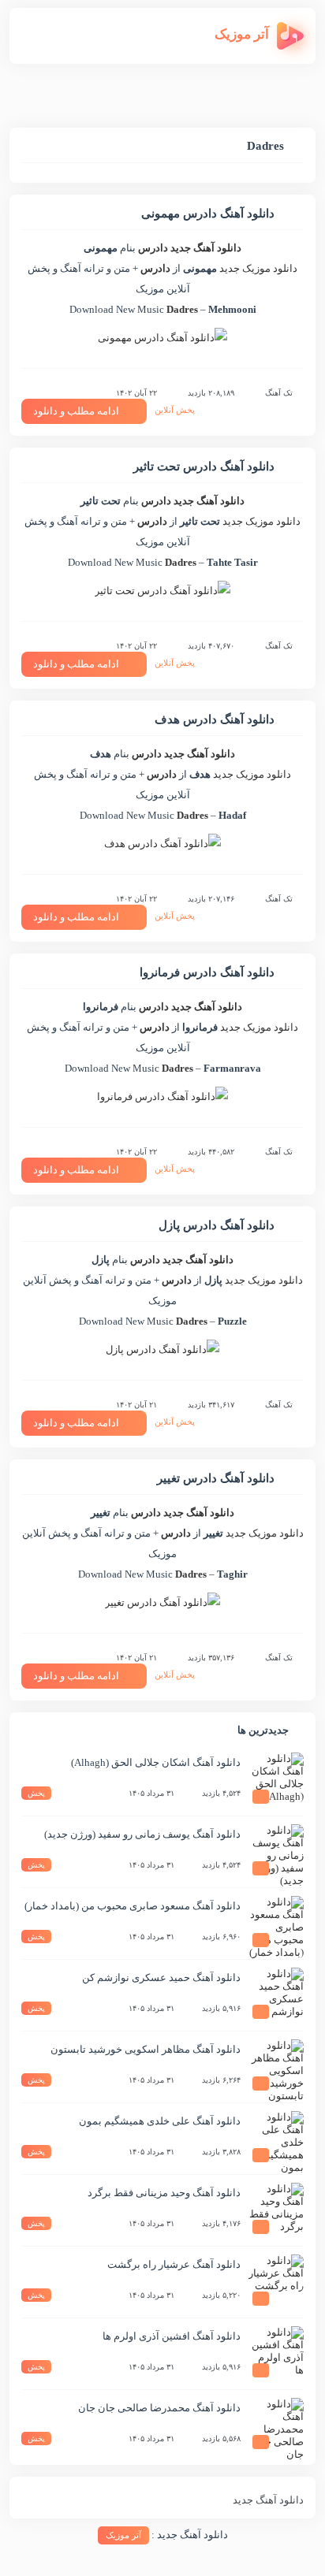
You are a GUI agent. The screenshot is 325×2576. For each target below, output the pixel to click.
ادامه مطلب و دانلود (76, 411)
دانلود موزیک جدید (258, 268)
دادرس (153, 248)
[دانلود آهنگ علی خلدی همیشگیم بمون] (276, 2139)
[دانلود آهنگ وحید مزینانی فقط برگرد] (276, 2210)
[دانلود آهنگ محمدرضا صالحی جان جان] (276, 2425)
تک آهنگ (279, 393)
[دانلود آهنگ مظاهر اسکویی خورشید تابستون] (276, 2067)
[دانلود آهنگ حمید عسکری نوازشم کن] (276, 1995)
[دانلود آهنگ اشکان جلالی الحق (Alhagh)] (276, 1780)
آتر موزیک (123, 2535)
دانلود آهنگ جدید (206, 248)
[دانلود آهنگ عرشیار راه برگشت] (276, 2282)
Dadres (182, 309)
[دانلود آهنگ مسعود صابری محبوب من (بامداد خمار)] (276, 1924)
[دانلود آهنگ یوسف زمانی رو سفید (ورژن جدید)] (276, 1852)
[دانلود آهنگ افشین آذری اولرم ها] (276, 2354)
